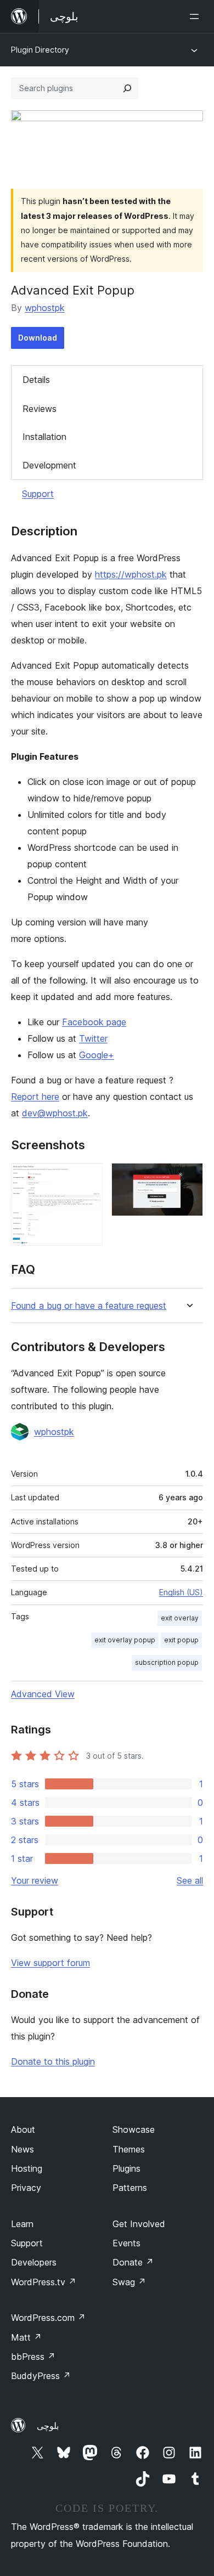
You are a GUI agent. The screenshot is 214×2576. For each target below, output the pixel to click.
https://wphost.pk (131, 574)
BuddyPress (41, 2376)
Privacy (26, 2188)
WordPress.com (48, 2318)
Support (38, 494)
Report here (35, 1097)
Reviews (40, 409)
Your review (35, 1880)
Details (36, 380)
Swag (129, 2282)
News (22, 2149)
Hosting (27, 2168)
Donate (133, 2262)
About (23, 2129)
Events (126, 2243)
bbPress (33, 2357)
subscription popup (167, 1662)
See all (190, 1880)
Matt (26, 2337)
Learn (22, 2224)
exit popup (181, 1640)
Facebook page (94, 1022)
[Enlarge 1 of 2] (88, 1178)
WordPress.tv (44, 2282)
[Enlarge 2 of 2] (188, 1178)
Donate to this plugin (53, 2061)
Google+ (97, 1055)
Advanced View (43, 1694)
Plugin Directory (40, 50)
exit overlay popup (125, 1640)
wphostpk (45, 308)
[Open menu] (196, 16)
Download (38, 338)
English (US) (181, 1592)
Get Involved (139, 2224)
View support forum (50, 1963)
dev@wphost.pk (55, 1113)
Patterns (130, 2188)
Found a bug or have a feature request (89, 1306)
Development (49, 465)
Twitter (93, 1038)
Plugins (126, 2168)
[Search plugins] (127, 88)
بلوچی (48, 2426)
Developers (34, 2262)
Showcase (134, 2129)
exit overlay (180, 1618)
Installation (44, 437)
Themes (129, 2149)
